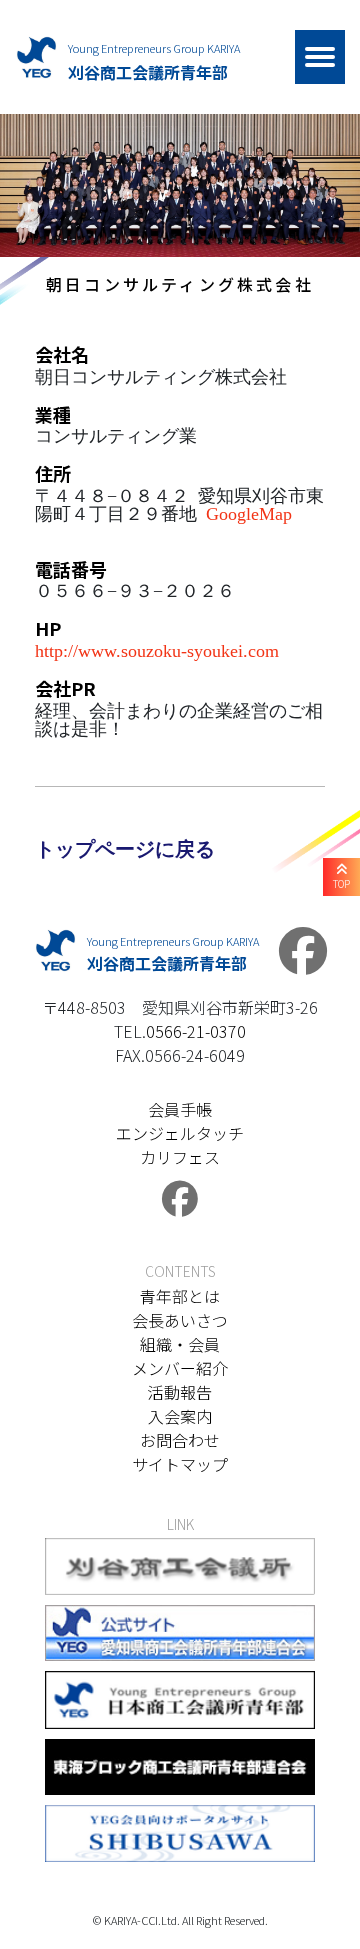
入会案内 (180, 1416)
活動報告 (180, 1392)
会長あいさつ (180, 1320)
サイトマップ (180, 1464)
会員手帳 (180, 1109)
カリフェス (180, 1157)
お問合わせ (180, 1440)
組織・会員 (180, 1344)
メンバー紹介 (180, 1368)
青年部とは (180, 1296)
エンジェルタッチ (180, 1133)
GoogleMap (249, 512)
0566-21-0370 (196, 1031)
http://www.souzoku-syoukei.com (157, 649)
